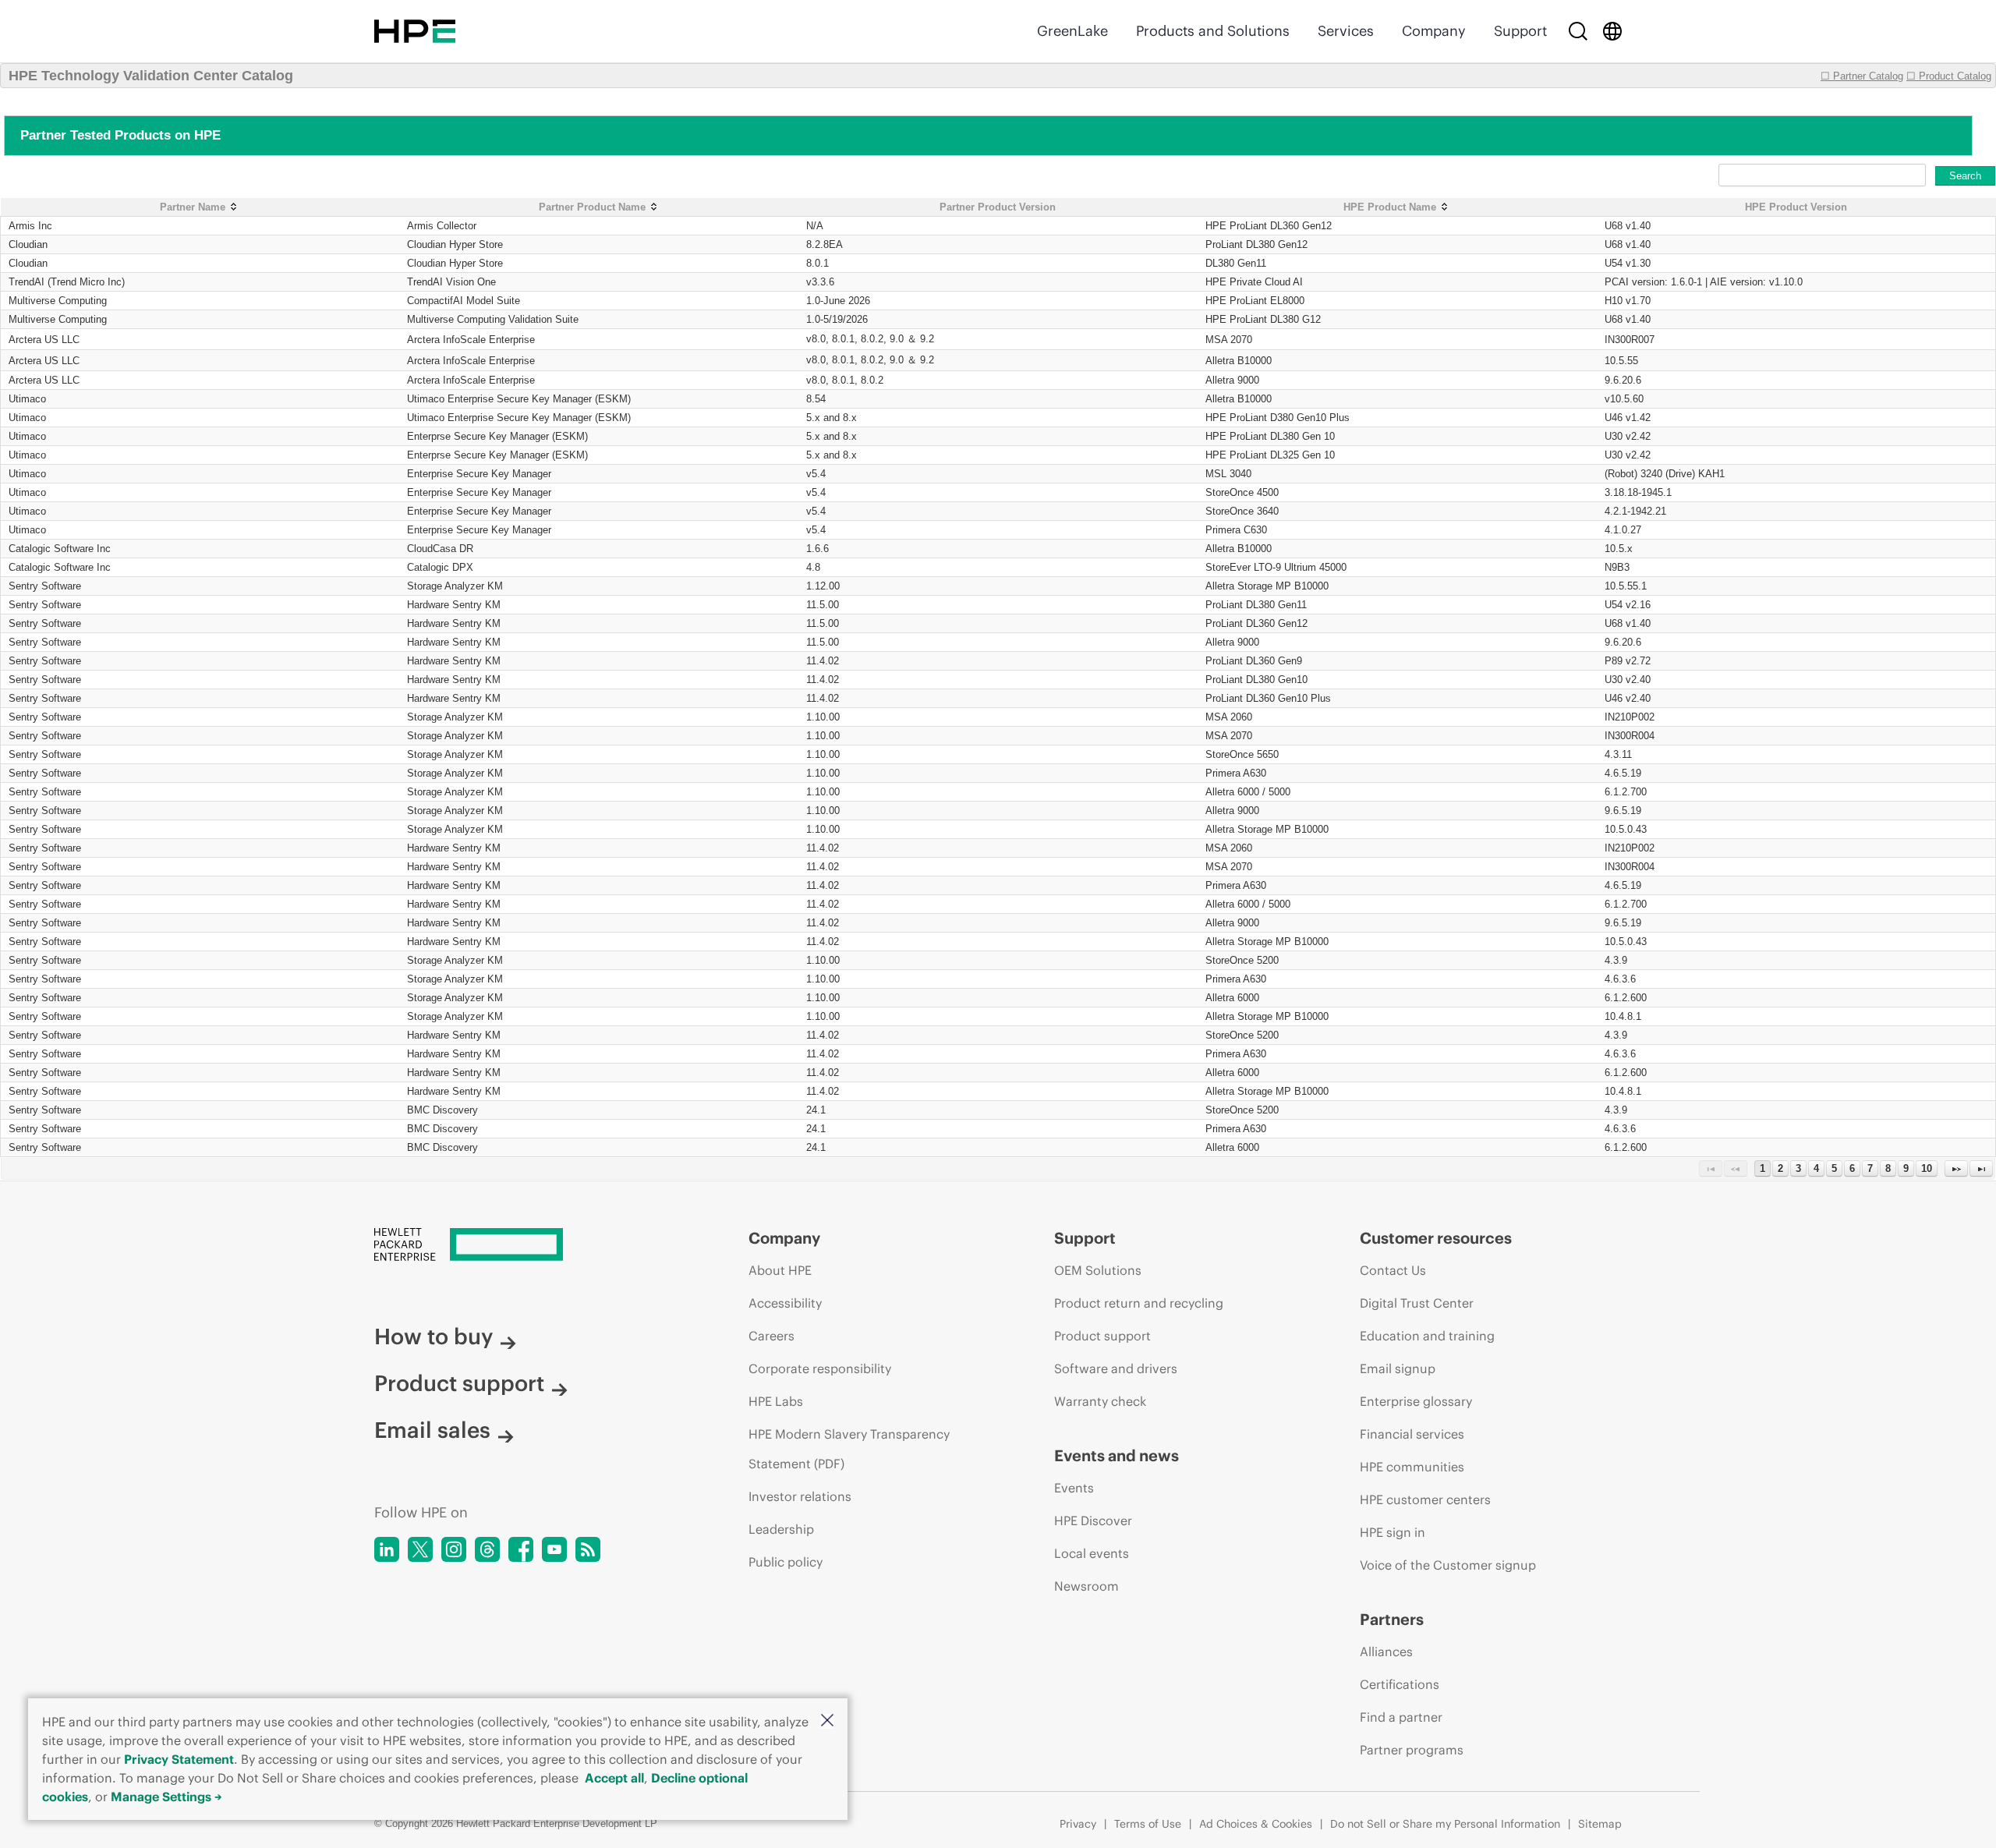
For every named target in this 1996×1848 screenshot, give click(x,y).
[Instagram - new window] (454, 1549)
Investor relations (800, 1496)
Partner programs (1412, 1750)
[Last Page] (1981, 1168)
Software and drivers (1116, 1368)
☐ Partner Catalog (1862, 76)
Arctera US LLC (44, 340)
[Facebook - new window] (521, 1549)
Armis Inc (30, 226)
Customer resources (1436, 1238)
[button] (827, 1721)
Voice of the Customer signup (1448, 1565)
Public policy (786, 1562)
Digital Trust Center (1417, 1303)
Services (1346, 31)
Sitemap (1600, 1824)
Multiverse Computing (58, 301)
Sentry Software (45, 586)
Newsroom (1086, 1586)
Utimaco (27, 399)
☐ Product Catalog (1949, 76)
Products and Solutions (1213, 31)
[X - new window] (420, 1549)
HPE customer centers (1425, 1499)
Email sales (432, 1430)
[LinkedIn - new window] (387, 1549)
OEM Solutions (1098, 1270)
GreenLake (1072, 31)
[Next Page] (1956, 1168)
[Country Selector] (1612, 31)
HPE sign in (1393, 1532)
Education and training (1427, 1336)
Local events (1092, 1553)
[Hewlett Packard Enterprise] (415, 31)
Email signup (1398, 1368)
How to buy (434, 1336)
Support (1520, 31)
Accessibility (785, 1303)
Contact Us (1393, 1270)
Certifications (1400, 1684)
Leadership (781, 1529)
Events (1074, 1488)
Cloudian (28, 244)
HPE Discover (1093, 1521)
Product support (459, 1383)
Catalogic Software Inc (60, 549)
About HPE (780, 1270)
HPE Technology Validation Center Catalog (151, 76)
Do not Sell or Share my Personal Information (1445, 1824)
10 (1927, 1168)
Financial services (1412, 1434)
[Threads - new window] (487, 1549)
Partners (1392, 1619)
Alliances (1386, 1652)
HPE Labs (776, 1401)
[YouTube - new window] (554, 1549)
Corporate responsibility (820, 1368)
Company (1434, 31)
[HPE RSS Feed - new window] (588, 1549)
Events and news (1117, 1455)
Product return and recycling (1139, 1303)
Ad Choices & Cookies (1256, 1824)
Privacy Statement (179, 1759)
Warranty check (1100, 1401)
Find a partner (1401, 1717)
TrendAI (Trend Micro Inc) (67, 282)
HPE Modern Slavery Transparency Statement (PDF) (849, 1449)
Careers (772, 1336)
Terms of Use (1148, 1824)
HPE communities (1412, 1467)
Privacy (1078, 1824)
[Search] (1578, 31)
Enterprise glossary (1416, 1401)
